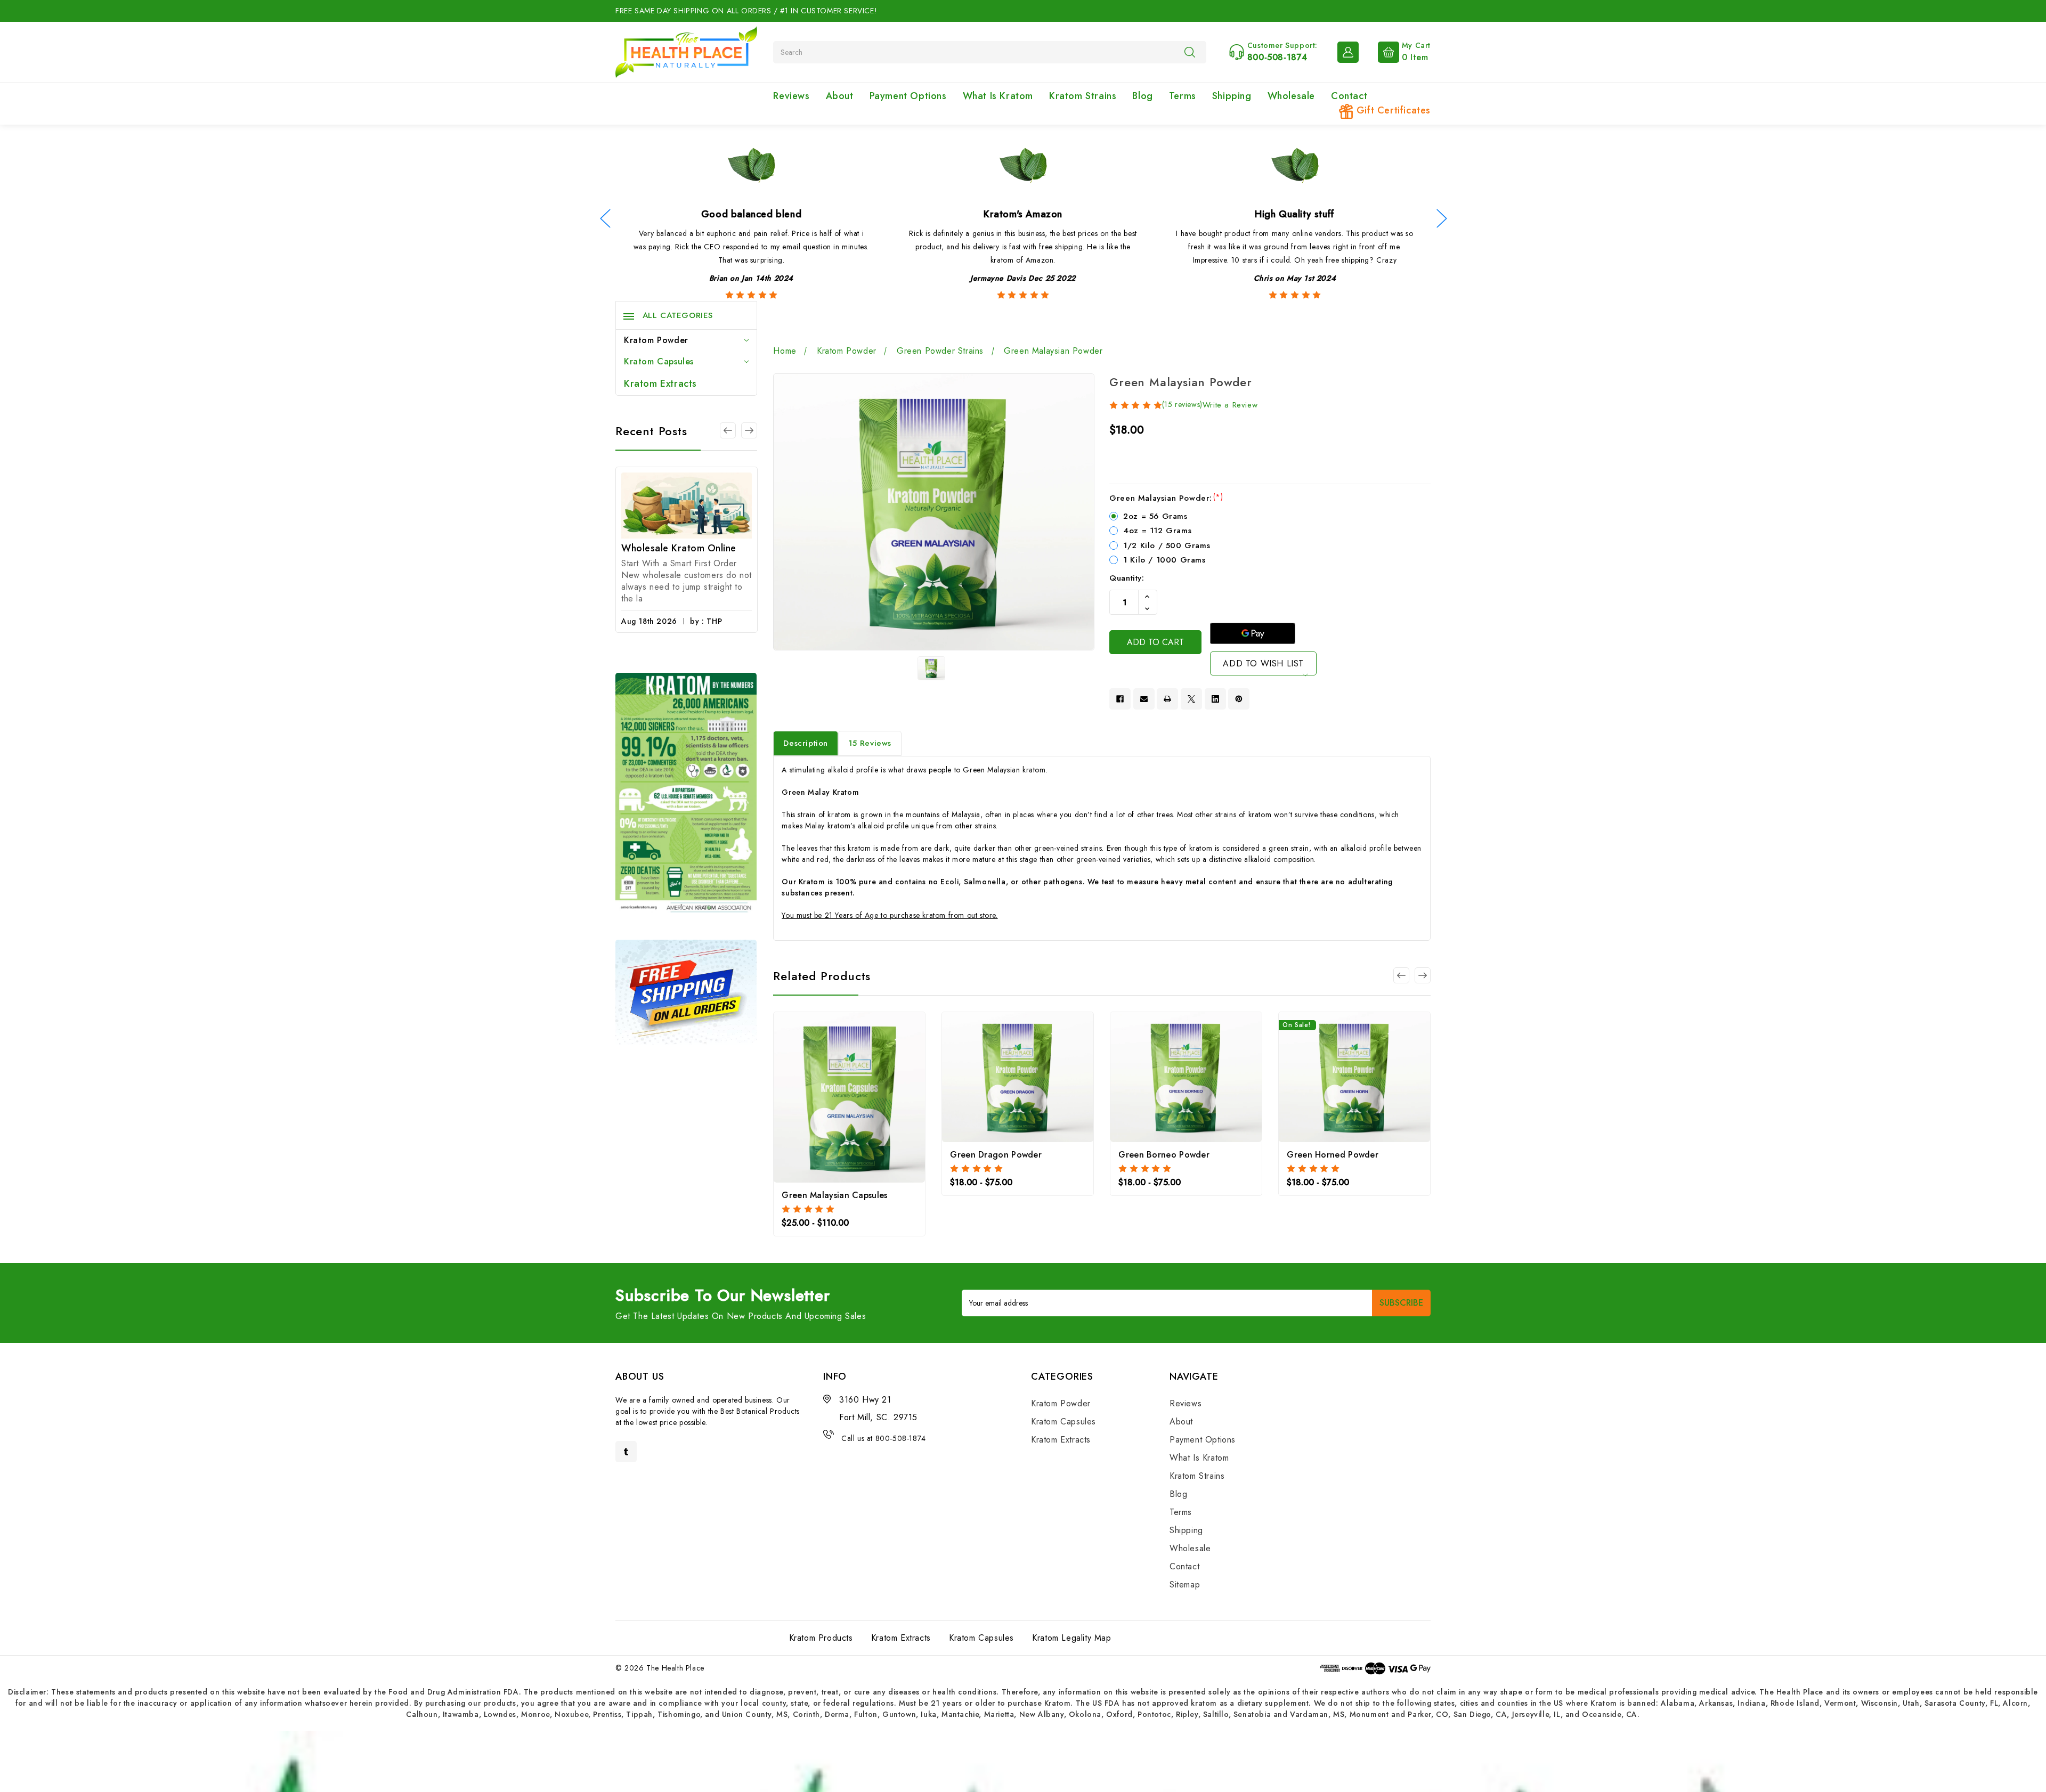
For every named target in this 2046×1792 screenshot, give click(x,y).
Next (1441, 219)
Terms (1183, 96)
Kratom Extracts (660, 384)
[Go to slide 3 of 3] (728, 430)
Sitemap (1185, 1585)
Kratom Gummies (660, 556)
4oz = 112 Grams (1157, 531)
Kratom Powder (656, 340)
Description (806, 743)
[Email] (1144, 699)
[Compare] (878, 1095)
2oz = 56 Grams (1155, 516)
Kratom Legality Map (1071, 1638)
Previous (605, 219)
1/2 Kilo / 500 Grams (1167, 545)
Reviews (791, 96)
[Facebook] (1120, 699)
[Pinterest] (1239, 699)
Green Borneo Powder (1164, 1155)
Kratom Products (821, 1638)
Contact (1349, 96)
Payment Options (908, 96)
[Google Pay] (1253, 633)
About (840, 96)
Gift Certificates (1392, 110)
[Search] (1190, 52)
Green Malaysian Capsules (834, 1195)
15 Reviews (870, 743)
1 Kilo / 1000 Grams (1164, 560)
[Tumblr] (626, 1452)
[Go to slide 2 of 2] (1401, 975)
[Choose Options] (821, 1095)
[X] (1191, 699)
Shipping (1232, 96)
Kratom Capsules (659, 361)
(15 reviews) (1182, 404)
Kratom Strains (1083, 96)
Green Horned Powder (1333, 1155)
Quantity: (1127, 578)
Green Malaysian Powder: (1166, 498)
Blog (1142, 96)
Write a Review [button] (1230, 405)
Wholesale (1291, 96)
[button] (1023, 1761)
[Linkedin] (1215, 699)
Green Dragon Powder (996, 1155)
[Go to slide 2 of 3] (749, 430)
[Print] (1167, 699)
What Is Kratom (998, 96)
